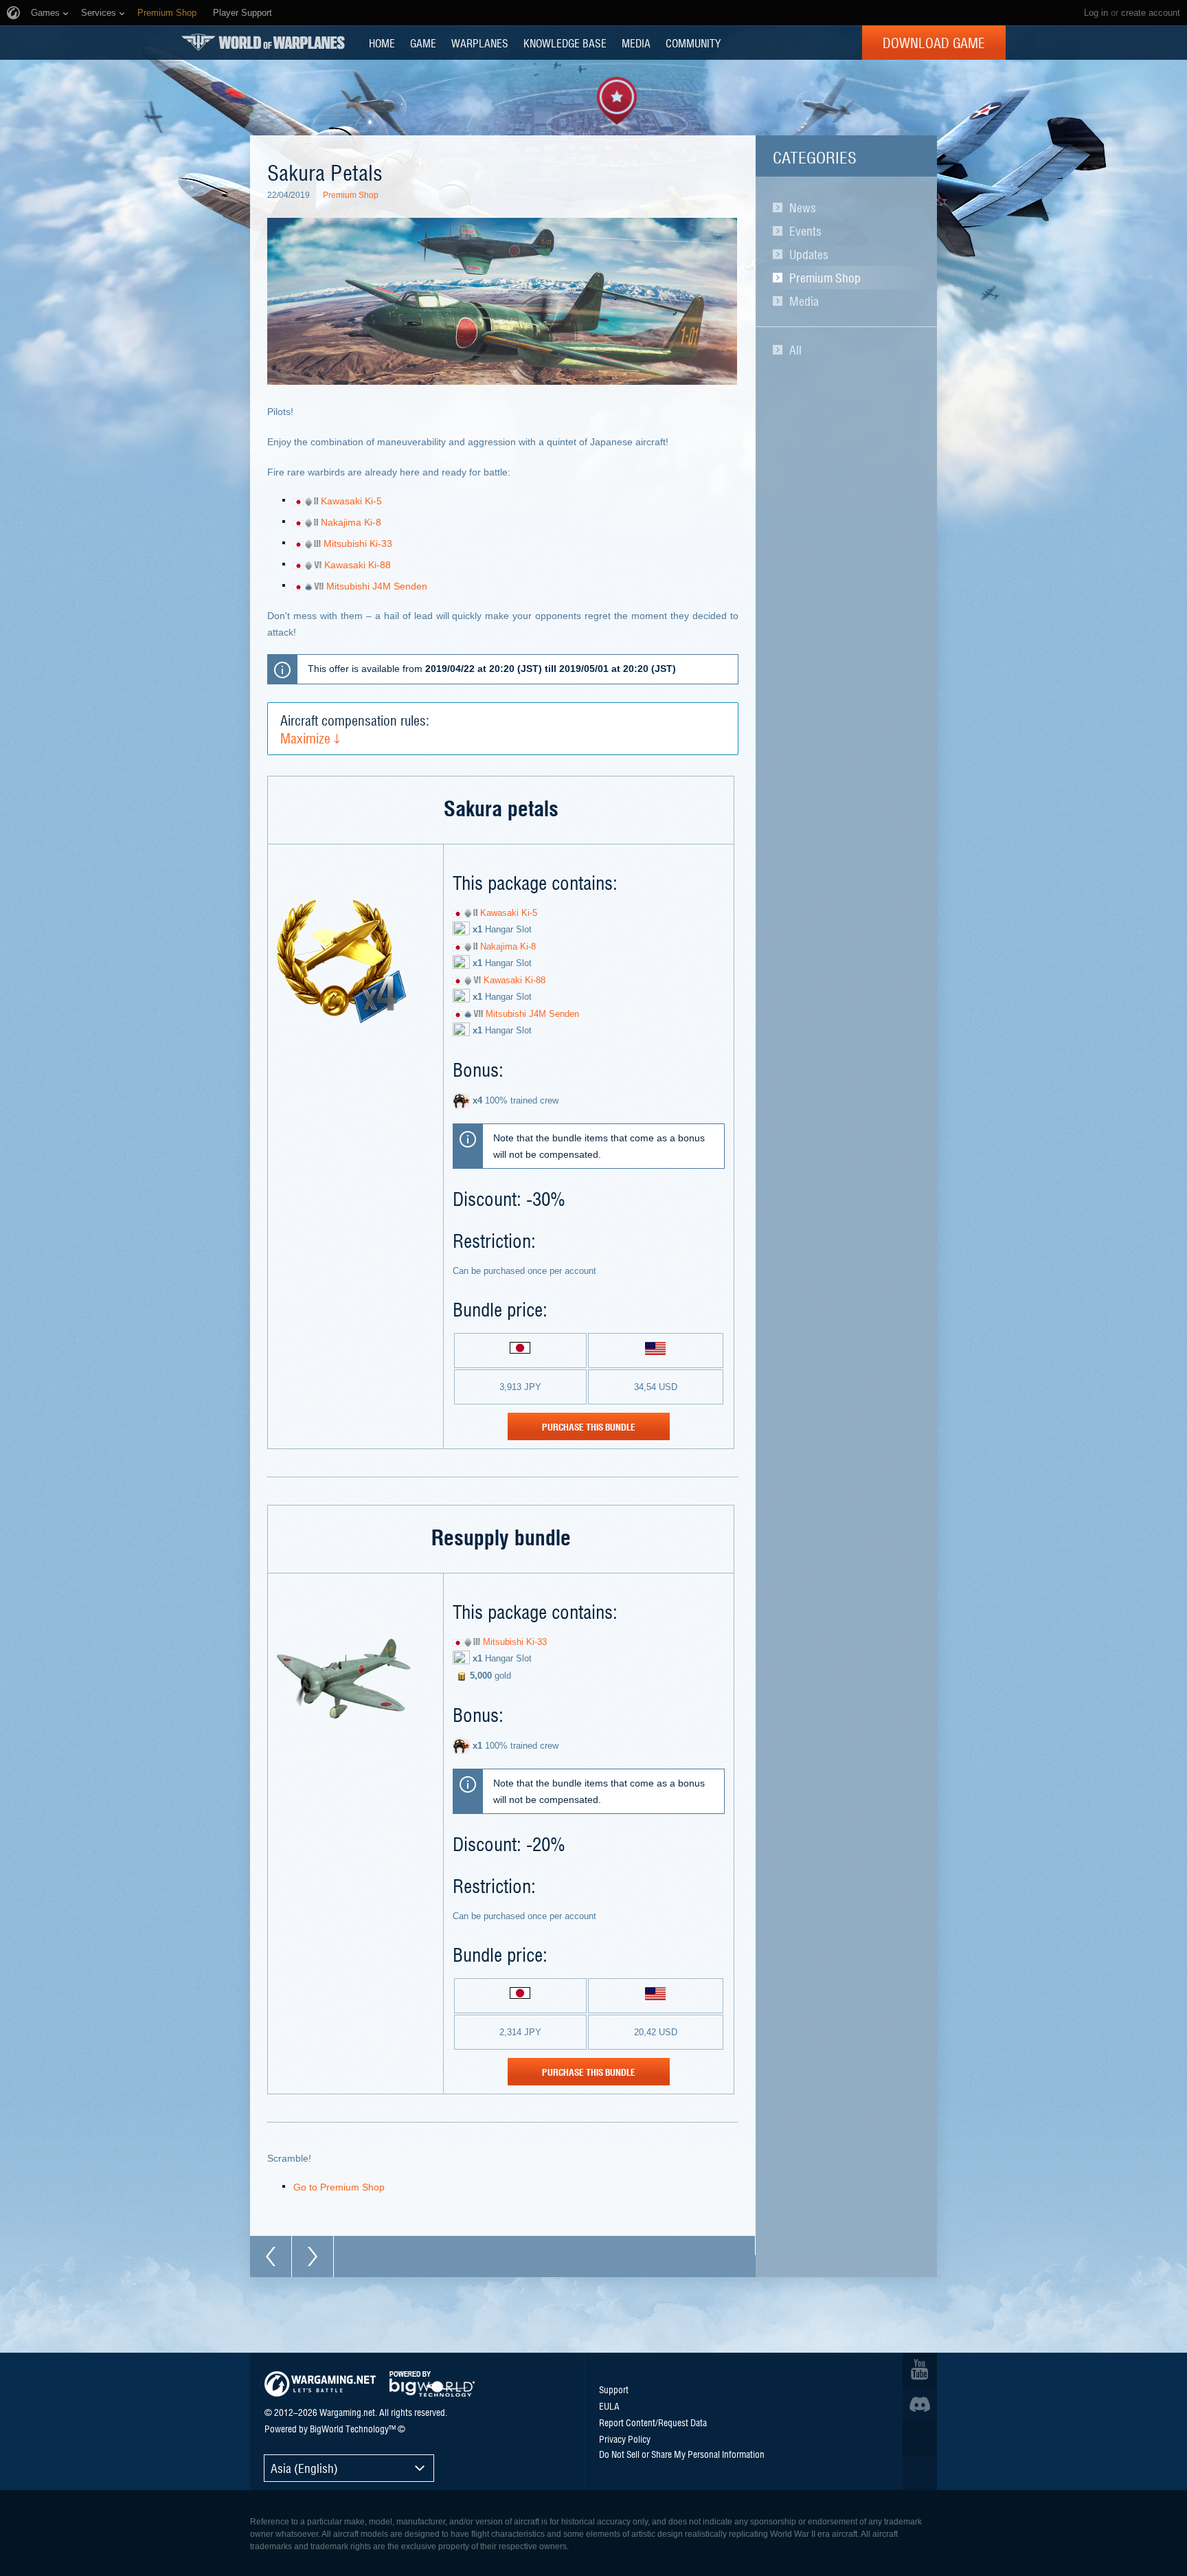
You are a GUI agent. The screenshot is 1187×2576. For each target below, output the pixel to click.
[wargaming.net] (320, 2384)
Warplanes (480, 43)
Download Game (934, 43)
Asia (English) (304, 2468)
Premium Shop (825, 278)
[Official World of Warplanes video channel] (920, 2370)
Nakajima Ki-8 (351, 522)
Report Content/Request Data (653, 2422)
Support (614, 2389)
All (795, 350)
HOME (382, 43)
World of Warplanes (263, 42)
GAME (423, 43)
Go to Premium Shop (339, 2187)
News (803, 208)
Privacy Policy (625, 2439)
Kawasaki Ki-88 (358, 565)
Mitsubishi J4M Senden (377, 586)
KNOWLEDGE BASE (565, 43)
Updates (809, 254)
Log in (1096, 13)
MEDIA (636, 43)
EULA (609, 2406)
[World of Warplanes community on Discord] (920, 2404)
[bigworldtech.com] (432, 2384)
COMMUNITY (693, 43)
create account (1151, 13)
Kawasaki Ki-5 (351, 501)
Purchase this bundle (589, 1426)
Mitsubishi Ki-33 (358, 544)
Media (804, 301)
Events (805, 231)
